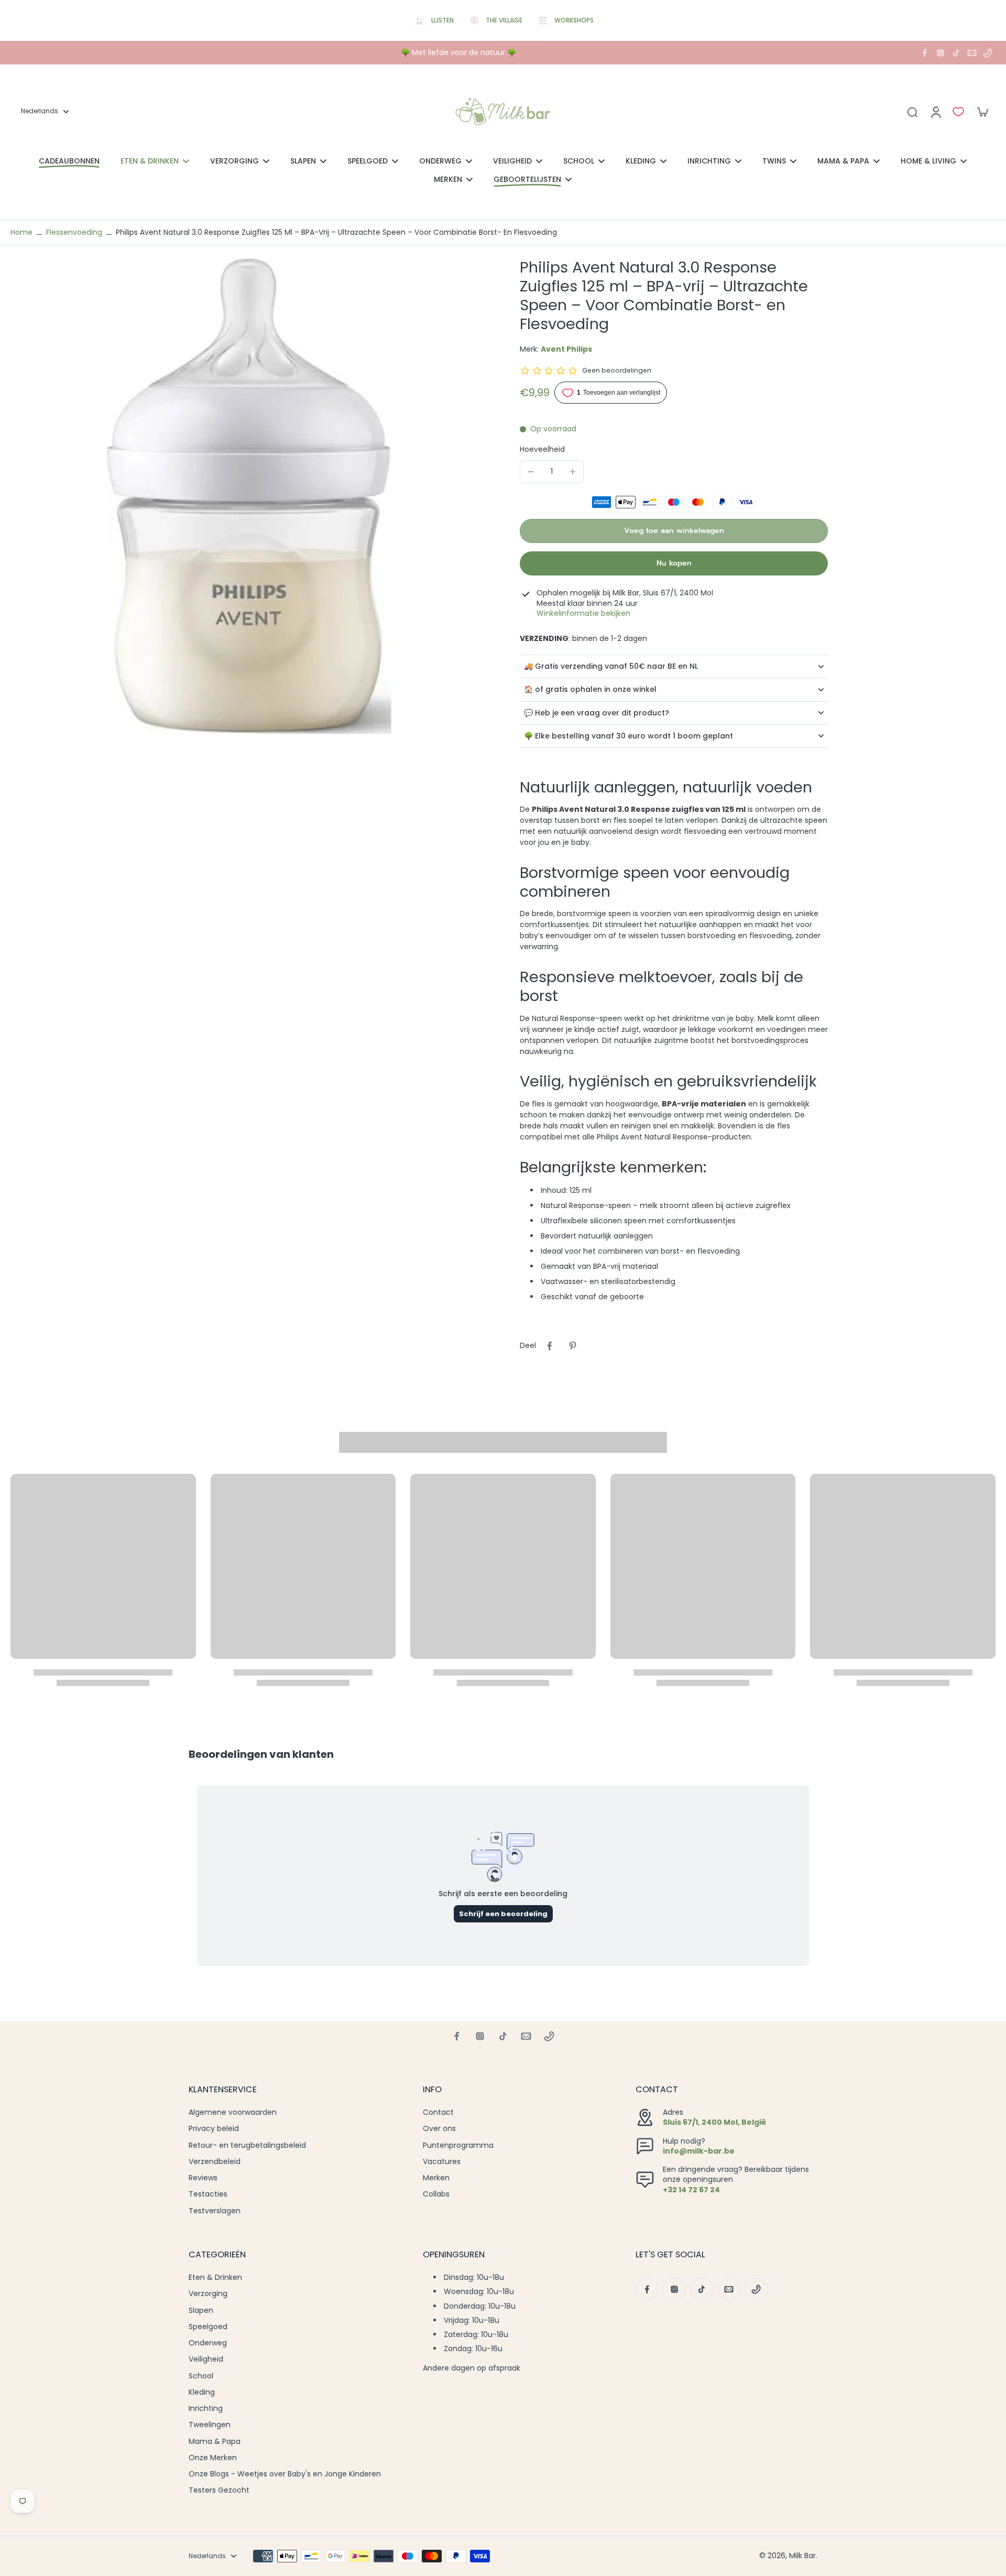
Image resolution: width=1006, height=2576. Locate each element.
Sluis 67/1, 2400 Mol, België (714, 2122)
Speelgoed (208, 2327)
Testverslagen (215, 2211)
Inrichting (206, 2409)
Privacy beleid (214, 2129)
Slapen (201, 2311)
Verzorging (208, 2294)
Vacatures (442, 2162)
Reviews (203, 2178)
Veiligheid (206, 2359)
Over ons (439, 2129)
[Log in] (935, 112)
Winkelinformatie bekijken (583, 613)
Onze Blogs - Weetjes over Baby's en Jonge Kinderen (285, 2474)
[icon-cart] (982, 112)
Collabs (436, 2194)
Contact (438, 2112)
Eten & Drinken (215, 2278)
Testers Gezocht (219, 2490)
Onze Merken (213, 2458)
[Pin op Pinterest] (573, 1346)
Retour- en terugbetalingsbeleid (247, 2145)
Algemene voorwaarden (233, 2112)
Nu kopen (674, 563)
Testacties (208, 2194)
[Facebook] (925, 53)
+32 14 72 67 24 (691, 2190)
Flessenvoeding (74, 232)
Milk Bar (802, 2556)
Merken (436, 2178)
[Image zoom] (248, 496)
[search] (912, 112)
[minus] (531, 472)
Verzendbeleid (215, 2162)
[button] (674, 531)
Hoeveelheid (542, 449)
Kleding (202, 2392)
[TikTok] (956, 53)
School (201, 2376)
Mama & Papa (215, 2442)
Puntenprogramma (458, 2145)
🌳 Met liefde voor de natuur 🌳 (458, 52)
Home (21, 232)
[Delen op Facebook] (550, 1346)
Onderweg (208, 2343)
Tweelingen (210, 2425)
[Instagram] (941, 53)
